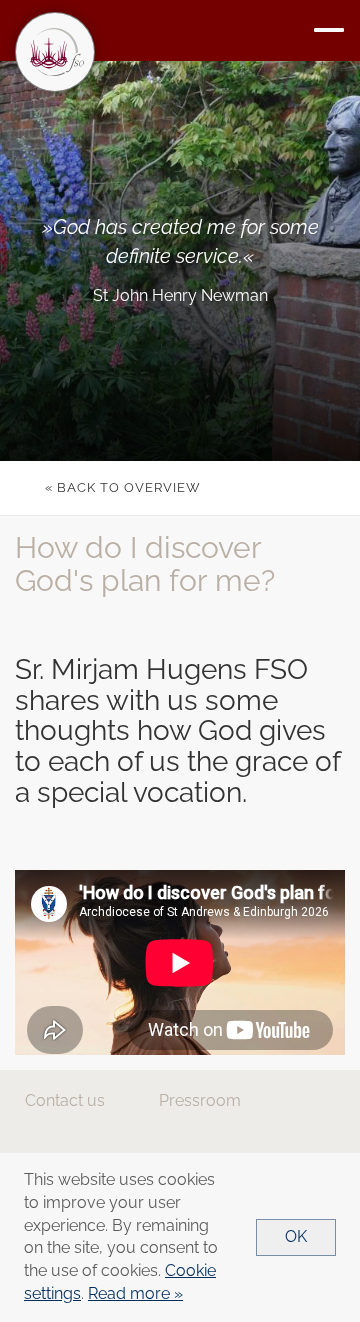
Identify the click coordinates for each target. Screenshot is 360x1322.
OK (296, 1236)
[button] (329, 30)
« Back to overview (123, 487)
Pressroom (200, 1100)
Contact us (65, 1100)
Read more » (135, 1293)
